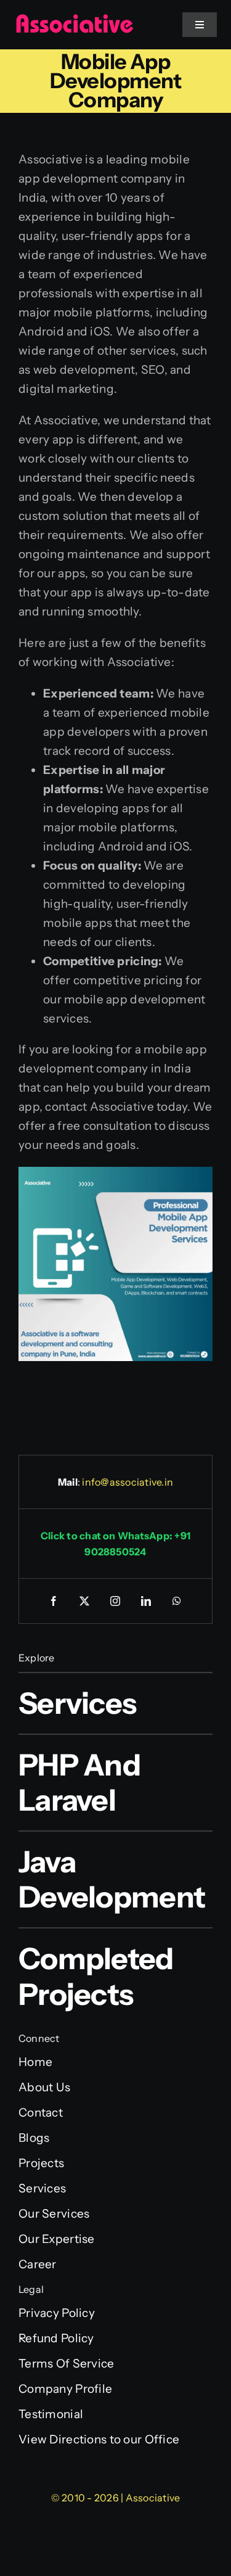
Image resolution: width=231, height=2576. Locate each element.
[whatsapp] (177, 1601)
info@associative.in (128, 1482)
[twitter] (85, 1601)
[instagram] (116, 1601)
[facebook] (54, 1601)
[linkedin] (147, 1601)
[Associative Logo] (74, 19)
